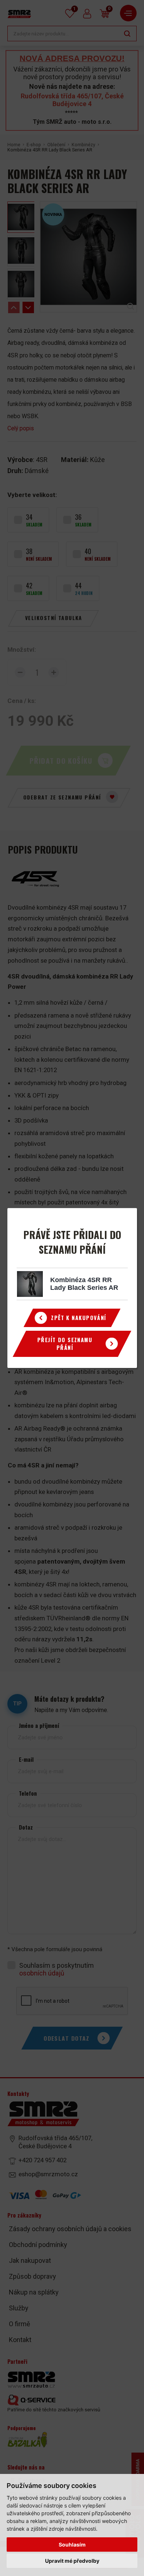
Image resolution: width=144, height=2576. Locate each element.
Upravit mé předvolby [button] (72, 2561)
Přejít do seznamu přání (65, 1344)
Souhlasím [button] (72, 2544)
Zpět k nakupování (78, 1318)
